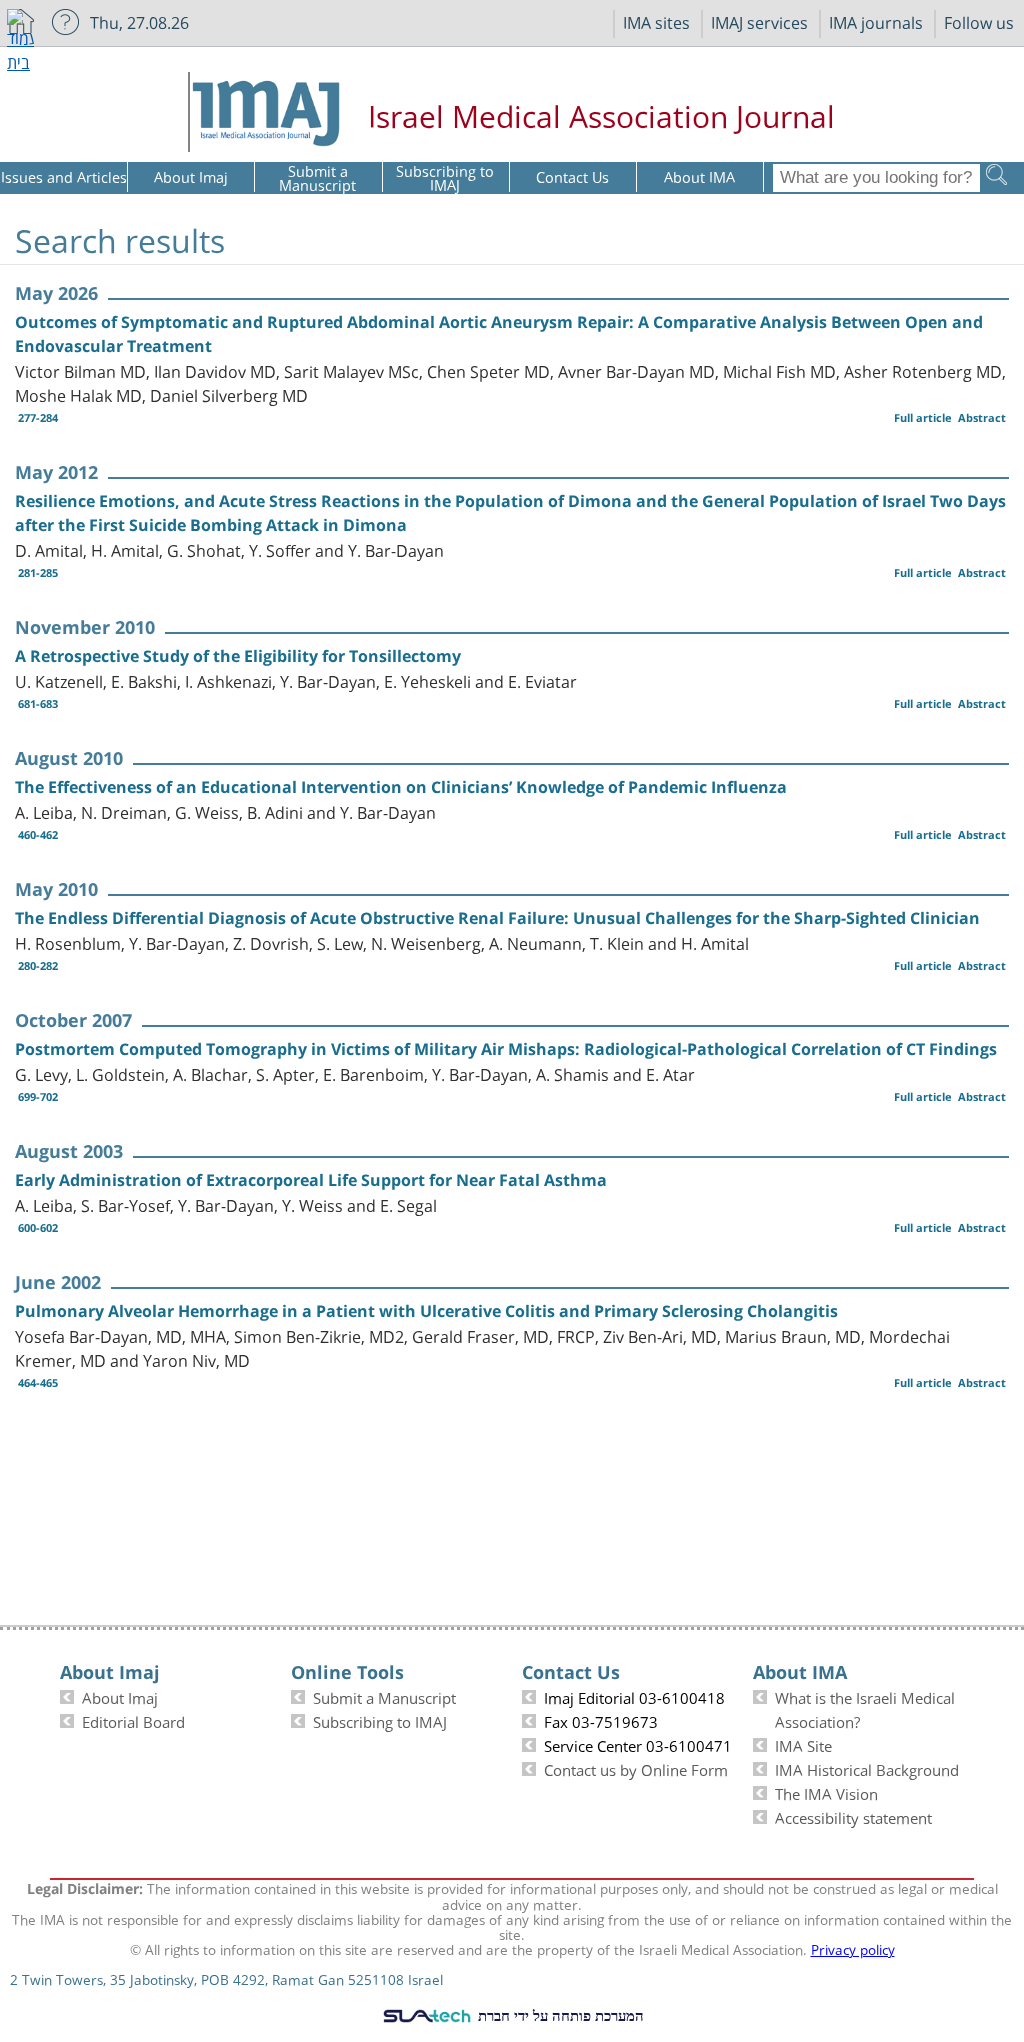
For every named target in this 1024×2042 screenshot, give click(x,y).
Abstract (982, 417)
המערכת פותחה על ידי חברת (559, 2015)
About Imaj (120, 1696)
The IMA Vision (826, 1792)
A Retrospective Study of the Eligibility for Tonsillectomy (238, 656)
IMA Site (803, 1744)
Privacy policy (853, 1948)
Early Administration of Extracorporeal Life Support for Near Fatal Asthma (311, 1180)
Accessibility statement (853, 1816)
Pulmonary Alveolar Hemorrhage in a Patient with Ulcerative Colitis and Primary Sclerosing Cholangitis (426, 1311)
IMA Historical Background (867, 1768)
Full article (923, 417)
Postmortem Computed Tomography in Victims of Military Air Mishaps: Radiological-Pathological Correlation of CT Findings (506, 1049)
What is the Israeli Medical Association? (865, 1708)
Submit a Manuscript (384, 1696)
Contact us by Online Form (636, 1768)
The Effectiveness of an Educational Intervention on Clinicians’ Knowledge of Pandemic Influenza (401, 787)
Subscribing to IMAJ (380, 1720)
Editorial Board (133, 1720)
